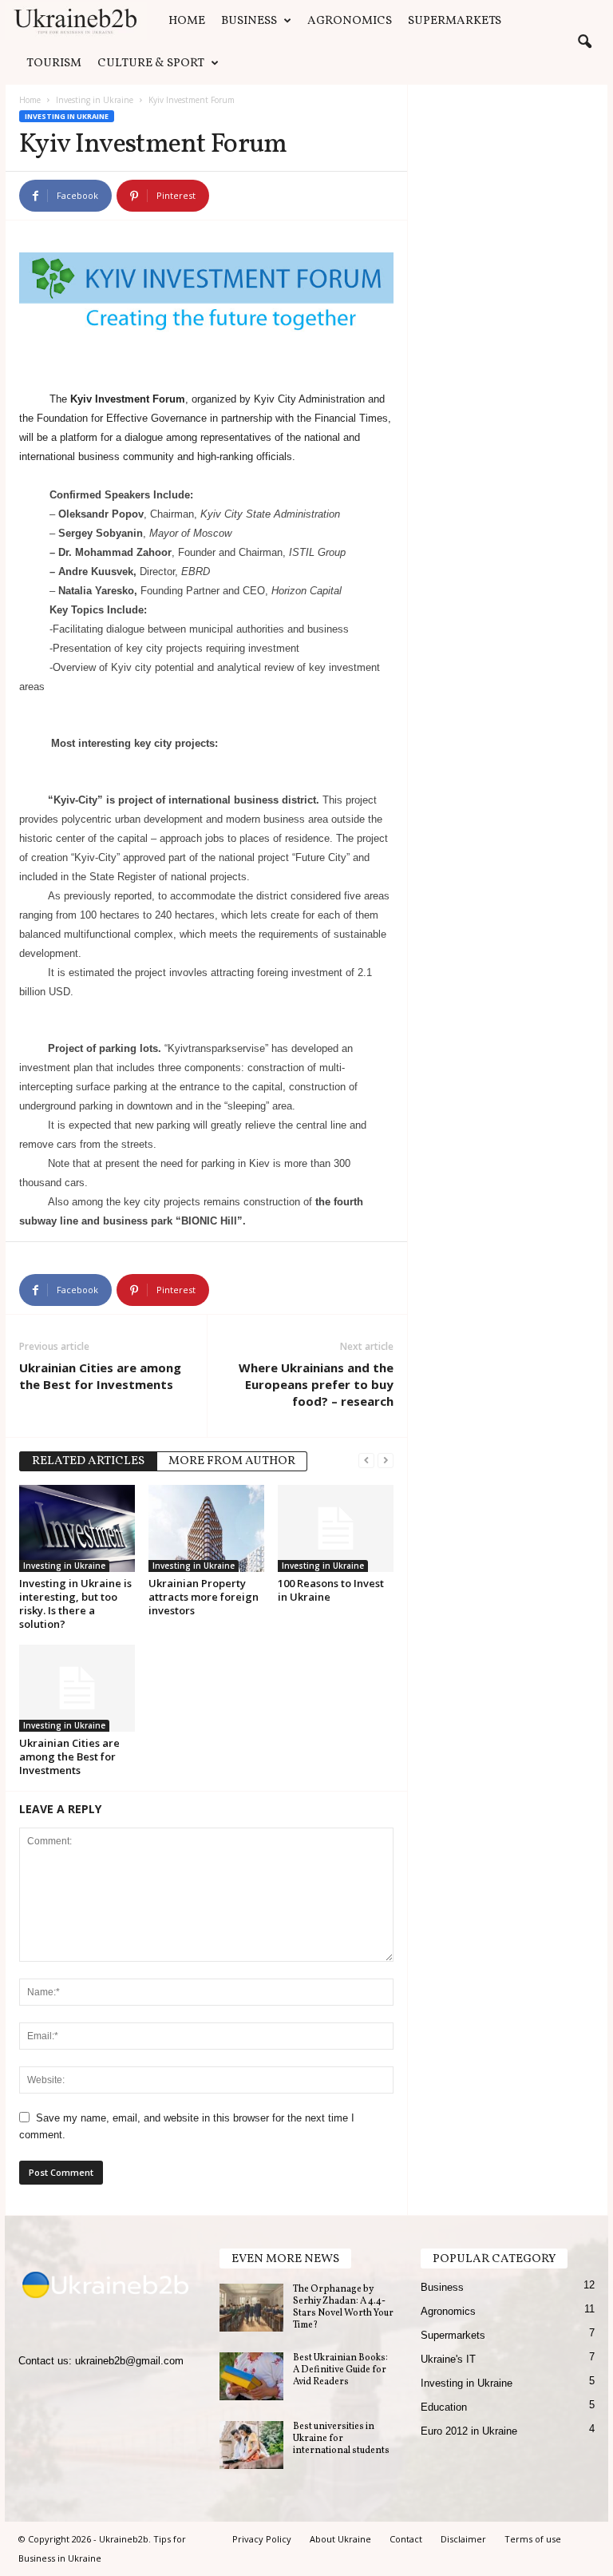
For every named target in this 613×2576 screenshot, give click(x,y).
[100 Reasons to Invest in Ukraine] (336, 1528)
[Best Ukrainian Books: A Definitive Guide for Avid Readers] (251, 2376)
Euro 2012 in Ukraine (469, 2431)
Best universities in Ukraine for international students (341, 2439)
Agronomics (350, 21)
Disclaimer (463, 2539)
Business (249, 21)
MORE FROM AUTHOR (232, 1461)
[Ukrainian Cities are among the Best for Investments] (77, 1688)
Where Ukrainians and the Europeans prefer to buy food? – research (316, 1384)
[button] (584, 42)
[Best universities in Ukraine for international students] (251, 2445)
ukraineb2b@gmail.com (129, 2361)
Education (444, 2407)
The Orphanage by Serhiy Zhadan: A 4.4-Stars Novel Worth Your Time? (343, 2307)
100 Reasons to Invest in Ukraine (331, 1590)
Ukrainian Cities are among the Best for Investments (100, 1376)
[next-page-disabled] (386, 1460)
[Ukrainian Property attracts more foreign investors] (206, 1528)
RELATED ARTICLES (88, 1461)
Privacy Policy (262, 2539)
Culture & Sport (151, 64)
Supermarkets (455, 21)
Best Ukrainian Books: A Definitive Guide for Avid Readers (340, 2370)
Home (187, 21)
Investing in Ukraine (95, 100)
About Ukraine (340, 2539)
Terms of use (533, 2539)
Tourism (54, 64)
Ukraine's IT (448, 2359)
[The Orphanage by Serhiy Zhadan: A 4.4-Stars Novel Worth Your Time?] (251, 2308)
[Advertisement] (508, 181)
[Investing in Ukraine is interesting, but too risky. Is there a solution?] (77, 1528)
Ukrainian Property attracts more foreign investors (204, 1597)
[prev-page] (366, 1460)
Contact (406, 2539)
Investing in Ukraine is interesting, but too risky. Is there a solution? (75, 1604)
